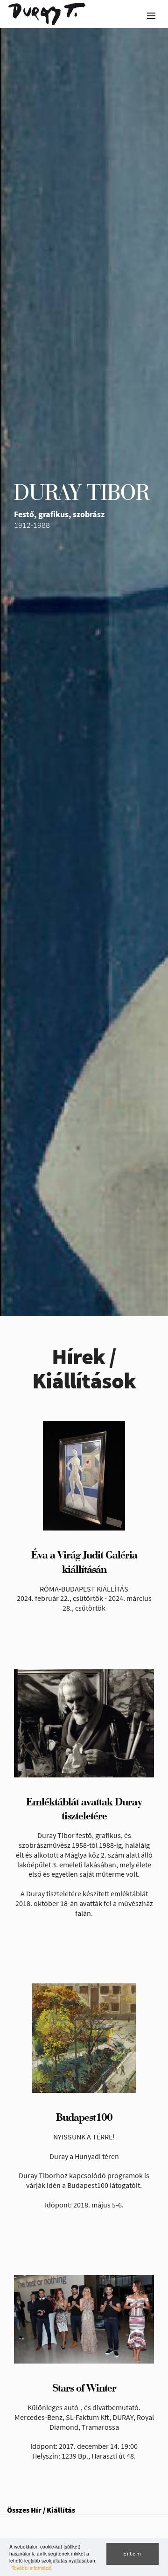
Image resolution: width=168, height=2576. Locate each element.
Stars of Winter (84, 2388)
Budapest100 (84, 2117)
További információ (32, 2568)
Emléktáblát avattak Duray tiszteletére (84, 1809)
